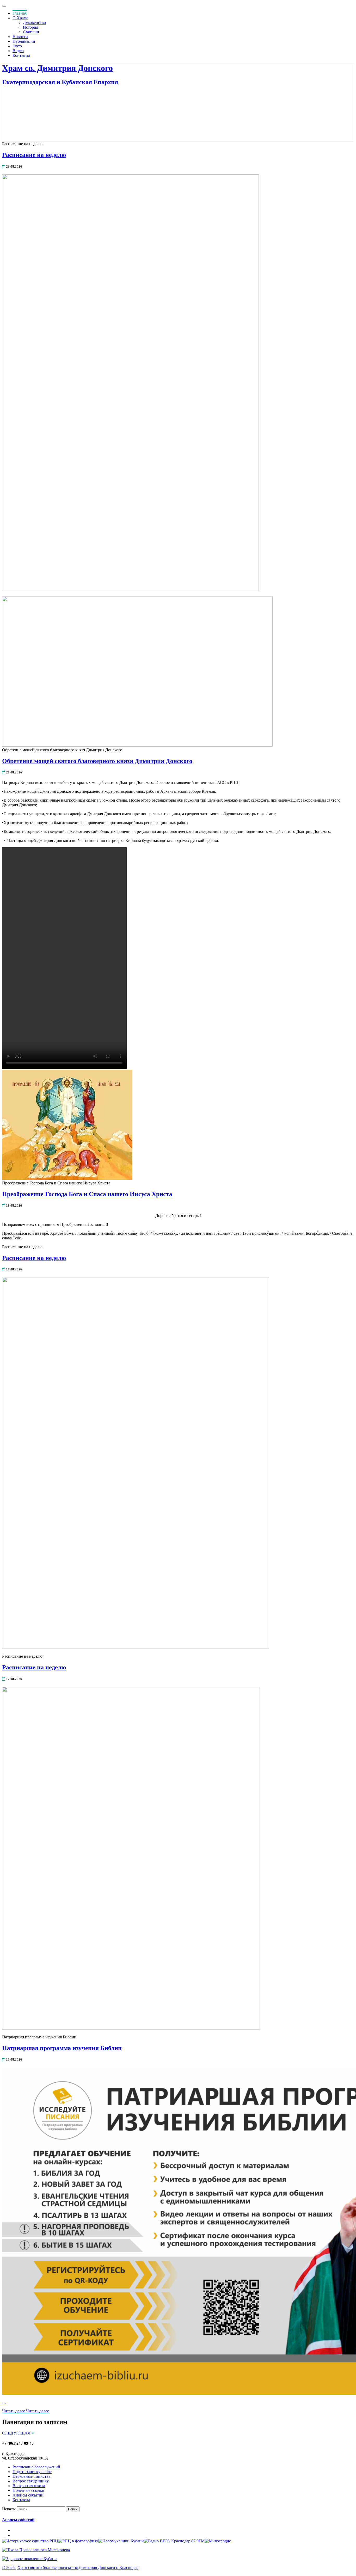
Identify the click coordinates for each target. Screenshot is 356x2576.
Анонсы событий (28, 2495)
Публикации (24, 41)
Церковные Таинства (31, 2476)
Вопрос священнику (31, 2481)
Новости (20, 37)
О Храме (20, 18)
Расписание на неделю (34, 155)
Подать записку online (32, 2472)
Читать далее (26, 2411)
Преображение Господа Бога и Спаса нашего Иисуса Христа (87, 1194)
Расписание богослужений (36, 2467)
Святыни (31, 32)
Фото (17, 46)
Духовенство (34, 23)
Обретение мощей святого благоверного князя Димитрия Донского (97, 761)
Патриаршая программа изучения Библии (62, 2048)
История (30, 27)
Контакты (21, 55)
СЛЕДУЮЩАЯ (17, 2433)
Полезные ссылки (28, 2490)
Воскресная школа (29, 2486)
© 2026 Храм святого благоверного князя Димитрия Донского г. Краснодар (70, 2568)
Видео (18, 51)
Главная (20, 13)
